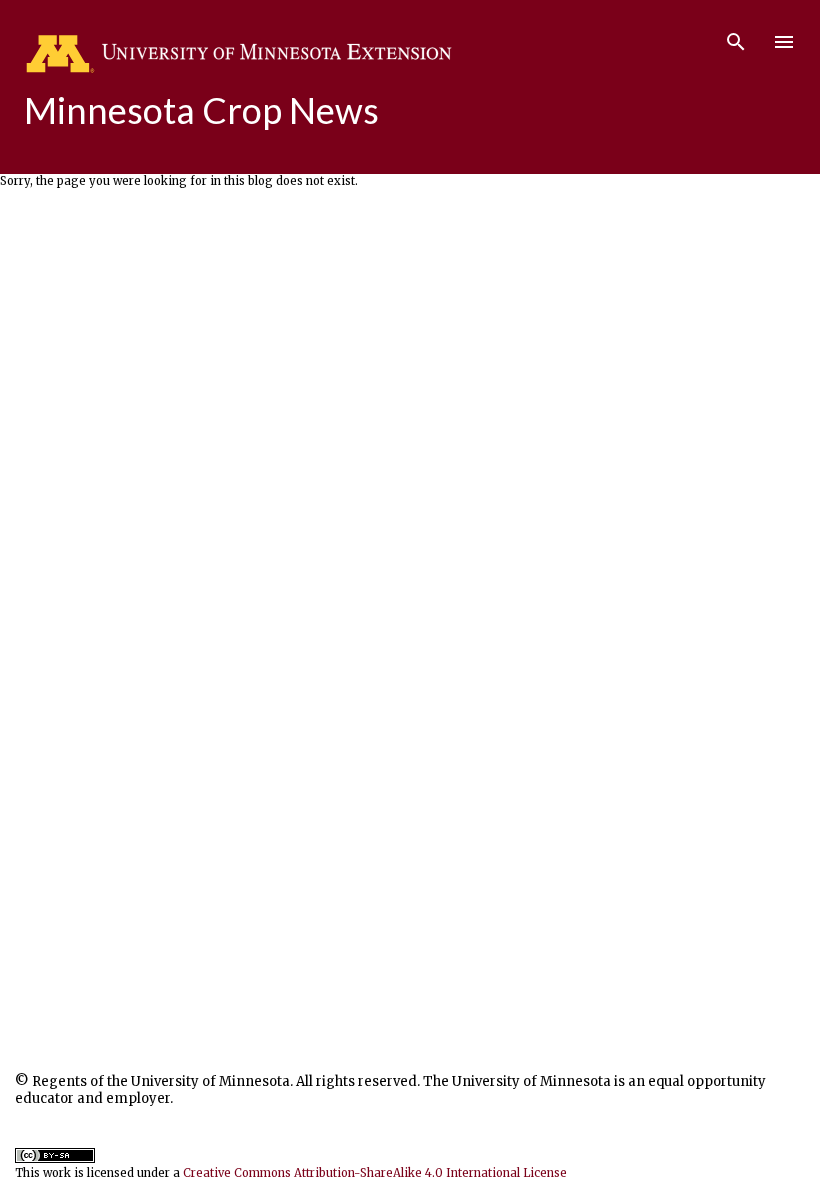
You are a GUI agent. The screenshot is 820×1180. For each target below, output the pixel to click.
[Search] (736, 36)
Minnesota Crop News (201, 110)
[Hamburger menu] (784, 42)
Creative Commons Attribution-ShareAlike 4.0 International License (375, 1173)
